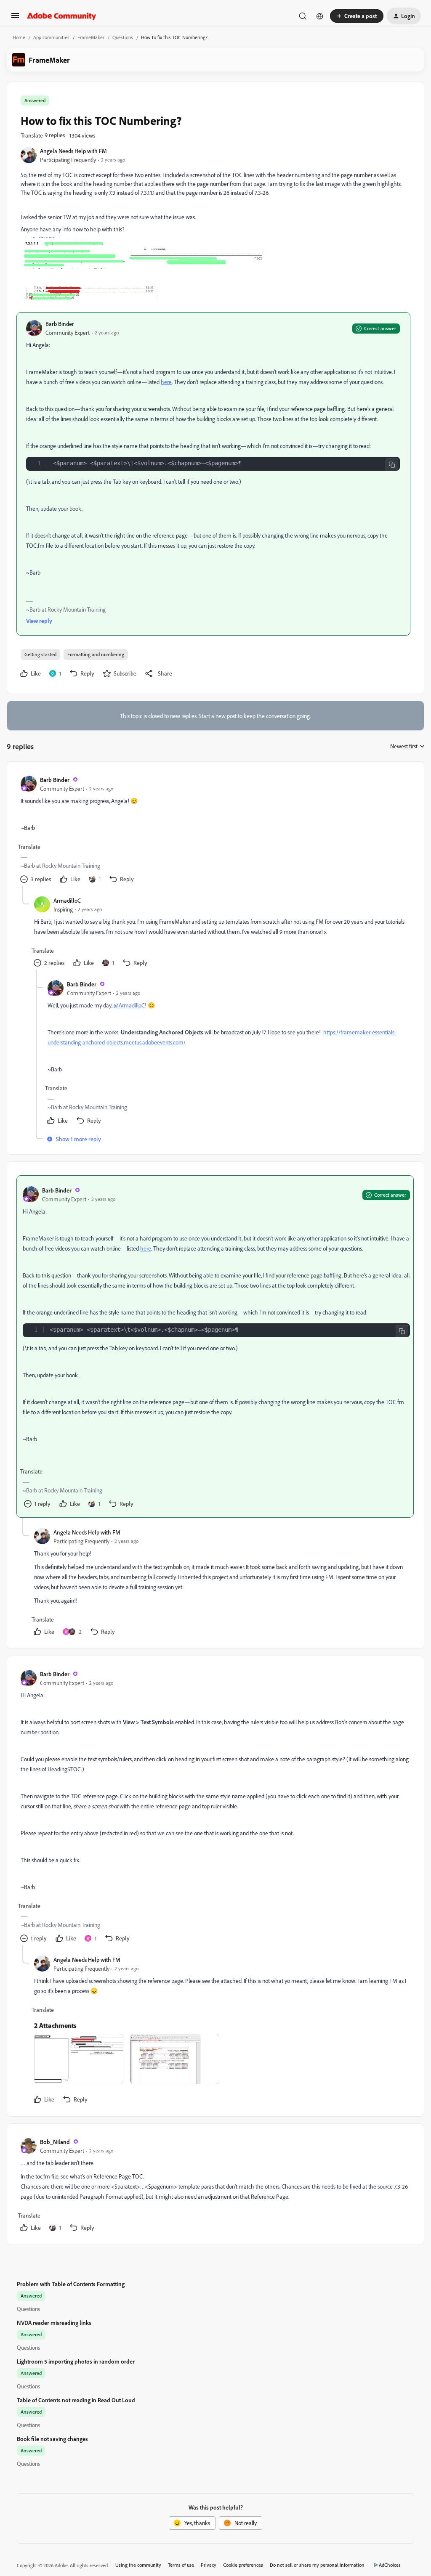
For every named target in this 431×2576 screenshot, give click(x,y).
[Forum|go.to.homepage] (62, 16)
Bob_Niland (55, 2142)
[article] (215, 831)
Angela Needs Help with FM (73, 151)
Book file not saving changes (52, 2439)
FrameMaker (91, 37)
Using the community (138, 2565)
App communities (51, 37)
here (166, 382)
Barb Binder (60, 324)
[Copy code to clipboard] (392, 465)
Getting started (40, 654)
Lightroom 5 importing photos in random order (76, 2361)
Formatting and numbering (96, 654)
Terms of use (181, 2565)
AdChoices (390, 2565)
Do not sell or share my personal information (317, 2565)
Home (19, 37)
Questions (123, 37)
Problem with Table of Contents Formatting (71, 2284)
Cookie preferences (243, 2565)
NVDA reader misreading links (54, 2323)
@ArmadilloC (129, 1005)
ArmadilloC (67, 900)
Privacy (209, 2565)
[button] (15, 18)
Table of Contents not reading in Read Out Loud (76, 2400)
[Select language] (320, 16)
